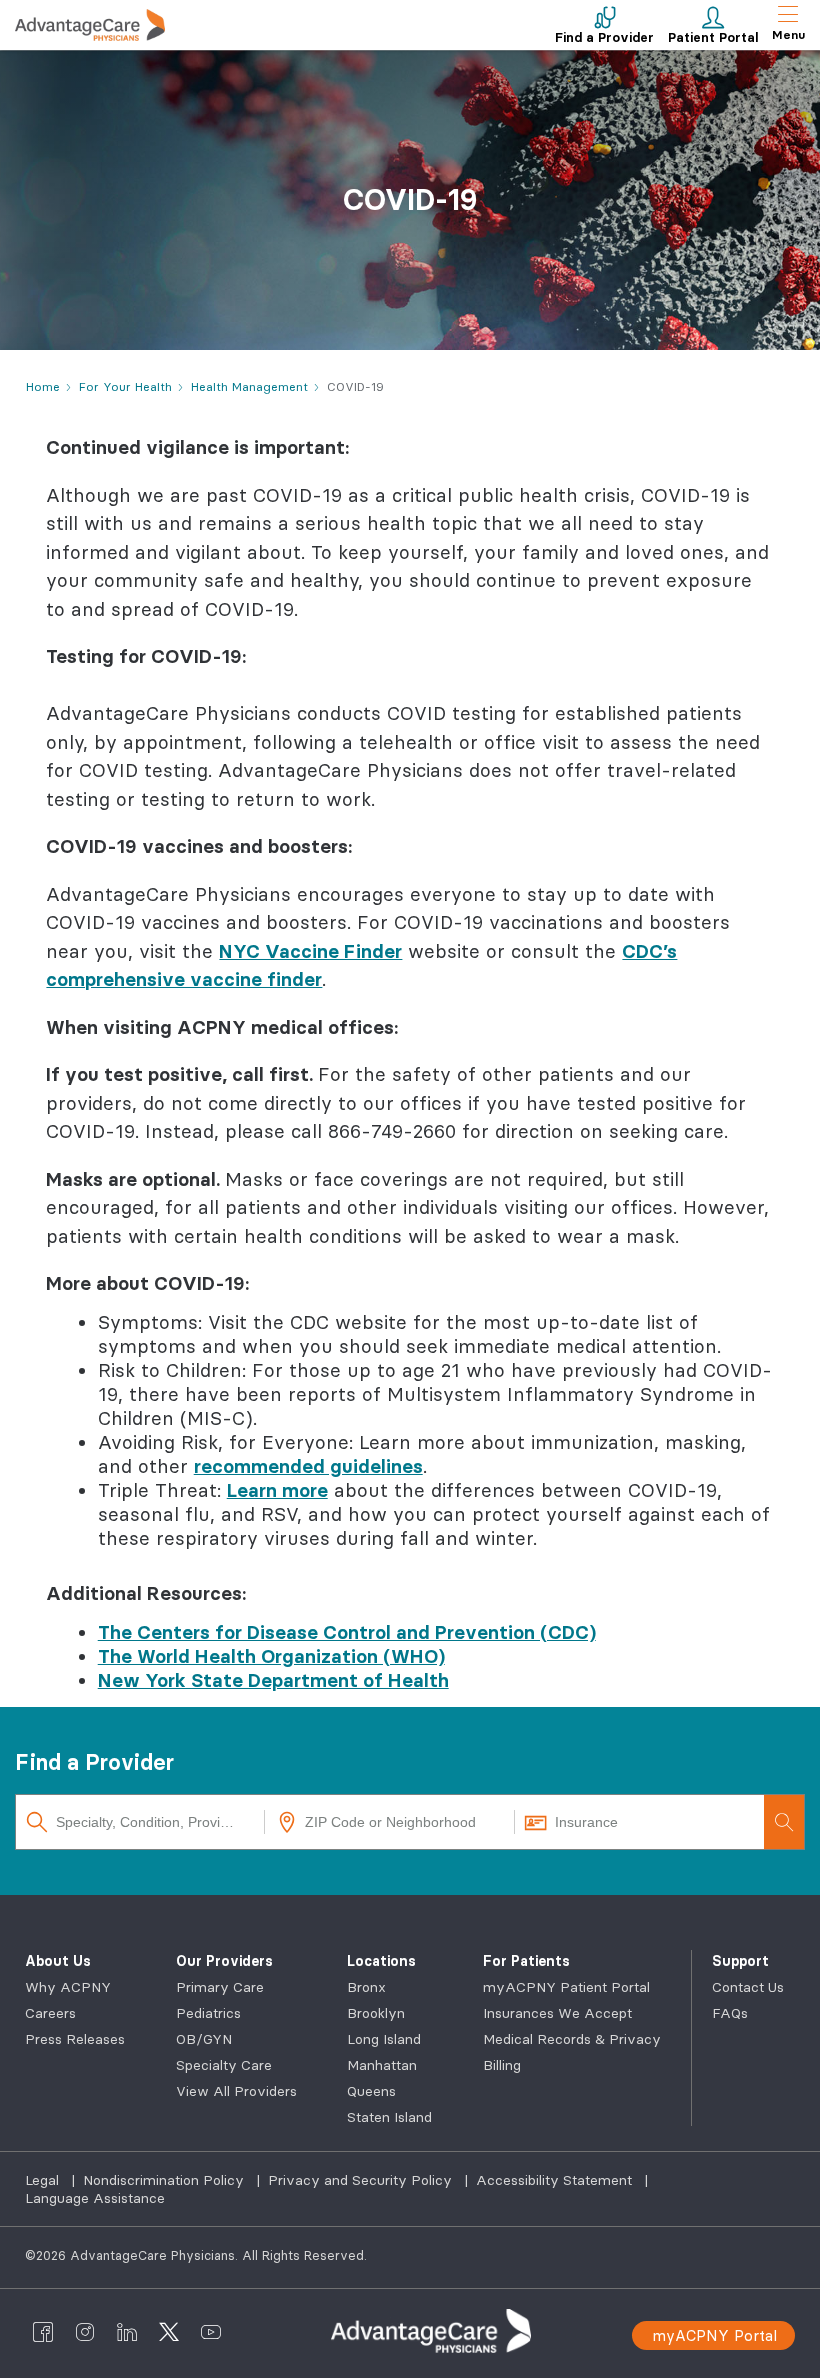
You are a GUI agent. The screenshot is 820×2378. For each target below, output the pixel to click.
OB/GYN (204, 2039)
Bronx (366, 1987)
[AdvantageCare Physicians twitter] (169, 2331)
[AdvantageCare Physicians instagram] (85, 2331)
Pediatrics (208, 2013)
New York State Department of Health (273, 1680)
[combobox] (140, 1822)
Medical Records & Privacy (572, 2039)
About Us (58, 1961)
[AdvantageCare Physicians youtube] (211, 2331)
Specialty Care (224, 2065)
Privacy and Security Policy (362, 2180)
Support (740, 1961)
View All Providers (236, 2091)
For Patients (526, 1961)
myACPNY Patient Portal (566, 1987)
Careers (50, 2013)
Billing (502, 2065)
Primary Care (220, 1987)
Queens (371, 2091)
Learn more (277, 1490)
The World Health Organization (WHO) (271, 1656)
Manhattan (382, 2065)
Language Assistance (95, 2198)
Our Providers (224, 1961)
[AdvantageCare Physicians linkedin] (127, 2331)
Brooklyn (376, 2013)
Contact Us (748, 1987)
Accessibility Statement (556, 2180)
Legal (44, 2180)
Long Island (384, 2039)
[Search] (784, 1822)
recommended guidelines (308, 1466)
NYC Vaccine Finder (310, 951)
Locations (381, 1961)
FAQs (730, 2013)
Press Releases (75, 2039)
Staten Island (389, 2117)
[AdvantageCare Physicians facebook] (43, 2331)
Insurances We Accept (557, 2013)
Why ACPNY (68, 1987)
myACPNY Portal (714, 2335)
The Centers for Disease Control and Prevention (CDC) (347, 1632)
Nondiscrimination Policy (165, 2180)
